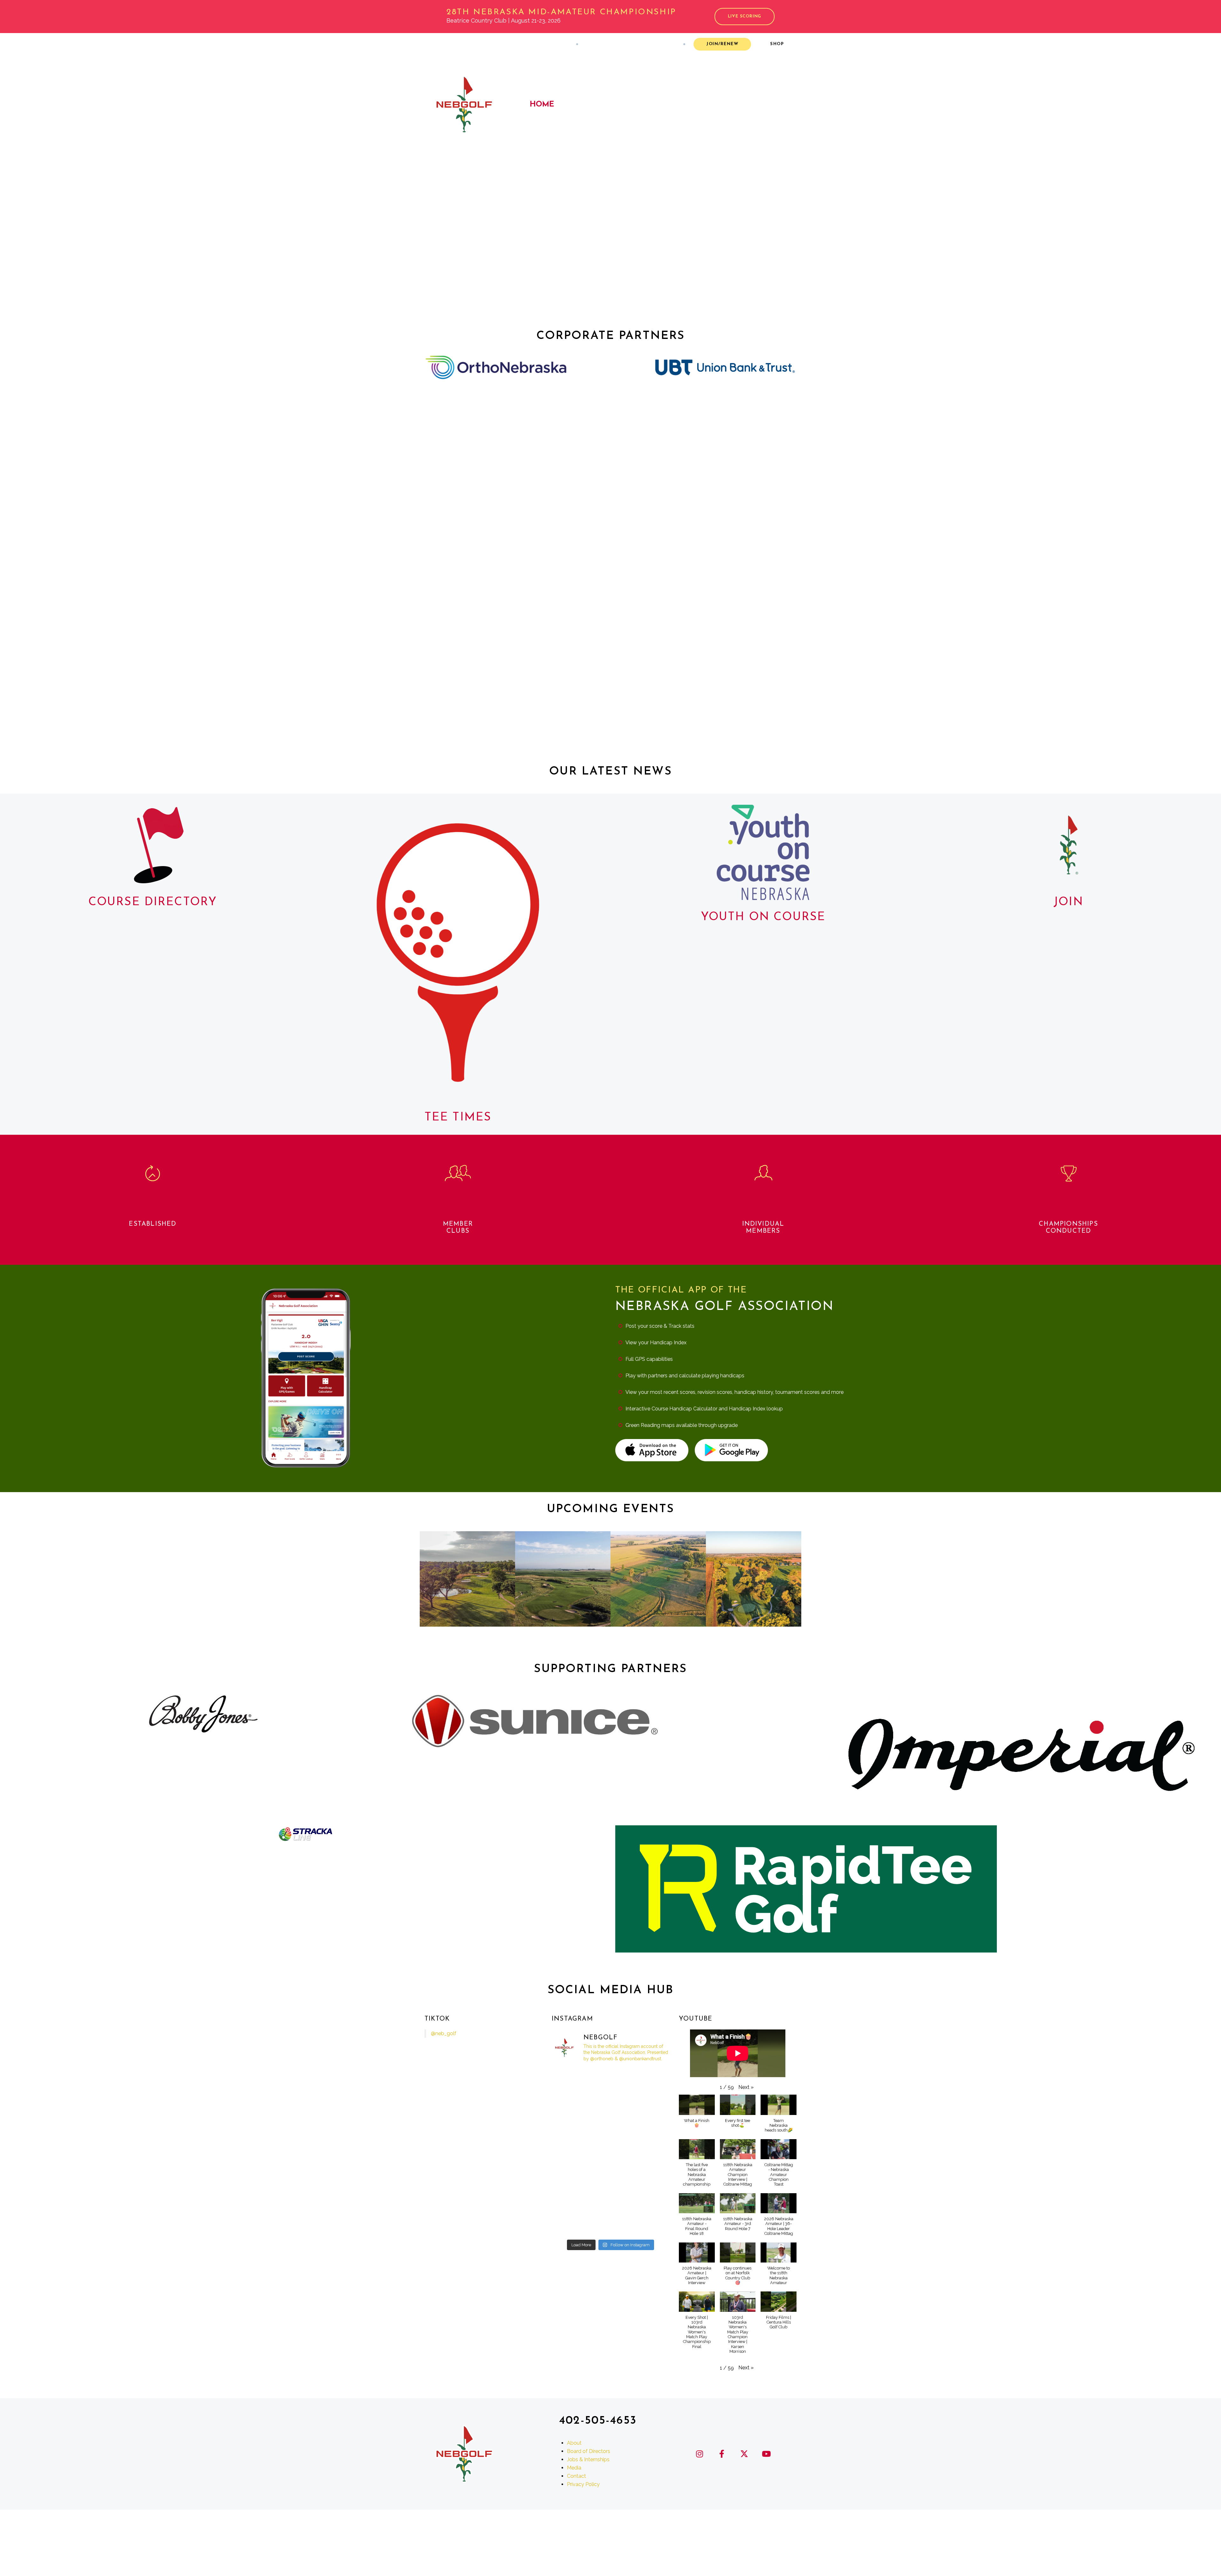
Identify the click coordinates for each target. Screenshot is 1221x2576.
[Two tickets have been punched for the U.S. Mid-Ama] (611, 2152)
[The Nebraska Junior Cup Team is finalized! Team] (611, 2200)
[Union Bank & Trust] (725, 367)
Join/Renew (722, 44)
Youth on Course (763, 917)
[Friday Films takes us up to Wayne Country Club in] (651, 2104)
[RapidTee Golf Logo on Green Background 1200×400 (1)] (806, 1889)
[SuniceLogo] (535, 1722)
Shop (777, 44)
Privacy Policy (583, 2484)
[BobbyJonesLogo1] (203, 1714)
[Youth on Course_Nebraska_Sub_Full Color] (763, 852)
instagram (593, 44)
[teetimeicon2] (458, 953)
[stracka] (305, 1835)
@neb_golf (444, 2033)
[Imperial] (1018, 1754)
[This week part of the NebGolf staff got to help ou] (570, 2128)
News (462, 44)
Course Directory (153, 902)
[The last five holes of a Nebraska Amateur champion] (570, 2200)
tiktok (669, 44)
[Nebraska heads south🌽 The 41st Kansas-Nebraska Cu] (651, 2176)
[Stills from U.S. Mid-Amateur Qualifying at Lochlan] (570, 2176)
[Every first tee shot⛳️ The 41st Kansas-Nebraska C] (611, 2176)
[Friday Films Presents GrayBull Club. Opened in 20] (651, 2080)
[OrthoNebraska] (496, 367)
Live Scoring (745, 16)
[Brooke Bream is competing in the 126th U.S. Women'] (651, 2128)
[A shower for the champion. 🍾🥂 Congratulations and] (570, 2224)
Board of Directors (589, 2451)
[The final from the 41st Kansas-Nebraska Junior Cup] (611, 2128)
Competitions (693, 105)
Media (574, 2468)
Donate (488, 44)
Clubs (582, 105)
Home (542, 105)
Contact (553, 44)
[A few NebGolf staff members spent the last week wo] (611, 2080)
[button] (746, 2087)
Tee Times (458, 1118)
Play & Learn (767, 105)
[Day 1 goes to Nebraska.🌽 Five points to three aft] (570, 2152)
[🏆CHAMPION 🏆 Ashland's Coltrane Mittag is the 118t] (611, 2224)
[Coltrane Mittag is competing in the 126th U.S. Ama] (570, 2104)
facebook (612, 44)
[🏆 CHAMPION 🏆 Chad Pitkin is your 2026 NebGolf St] (611, 2104)
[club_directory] (153, 845)
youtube (650, 44)
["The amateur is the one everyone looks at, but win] (651, 2200)
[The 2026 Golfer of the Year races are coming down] (570, 2080)
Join (1068, 902)
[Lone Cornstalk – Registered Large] (1069, 845)
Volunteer (520, 44)
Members (629, 105)
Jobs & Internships (588, 2459)
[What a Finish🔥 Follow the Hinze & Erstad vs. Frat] (651, 2152)
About (437, 44)
